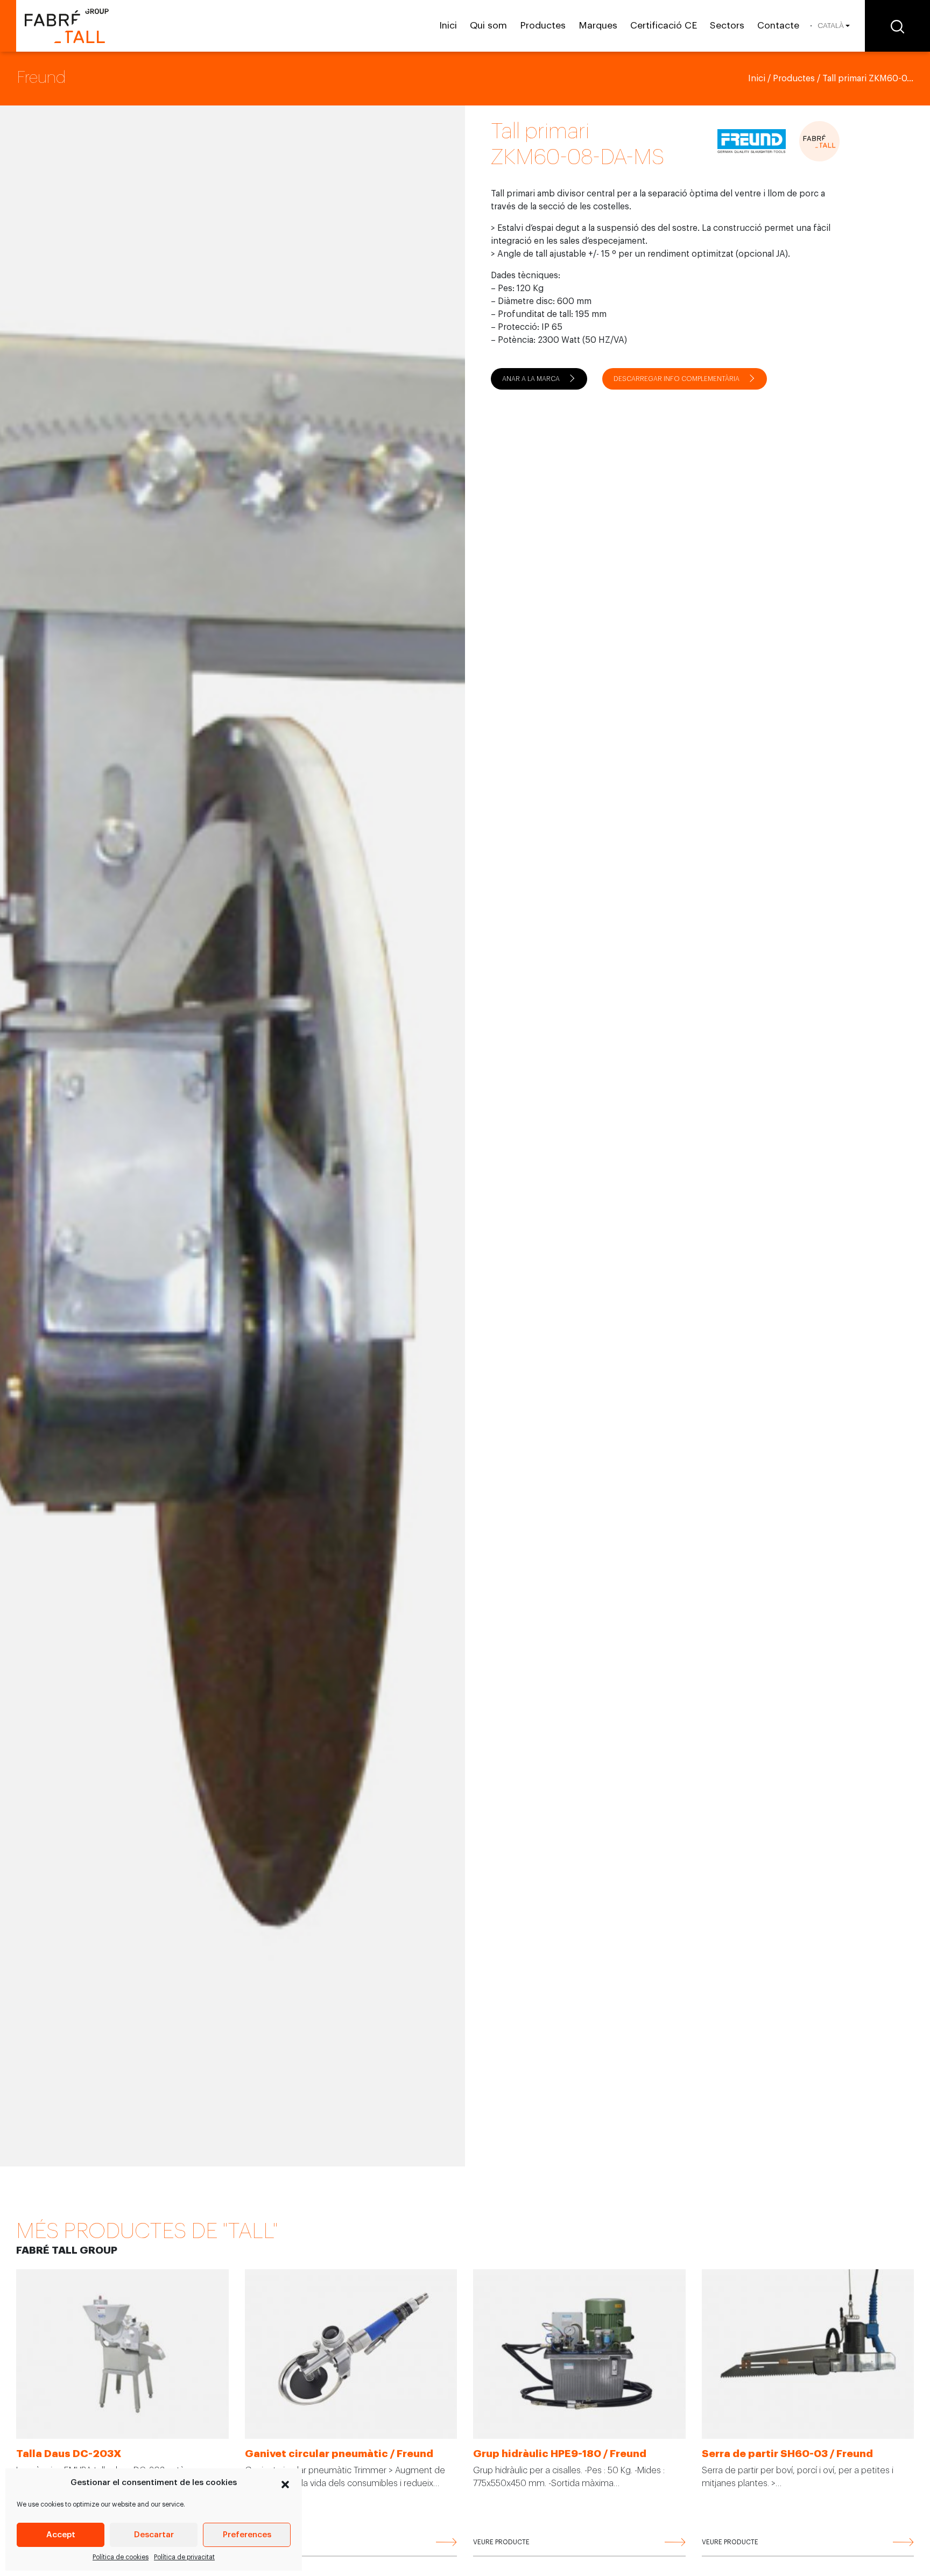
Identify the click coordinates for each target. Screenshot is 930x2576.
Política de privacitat (184, 2557)
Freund (41, 77)
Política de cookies (121, 2557)
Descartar (154, 2535)
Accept (61, 2535)
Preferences (247, 2535)
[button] (285, 2483)
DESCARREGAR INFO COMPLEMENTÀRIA (677, 379)
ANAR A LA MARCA (531, 379)
